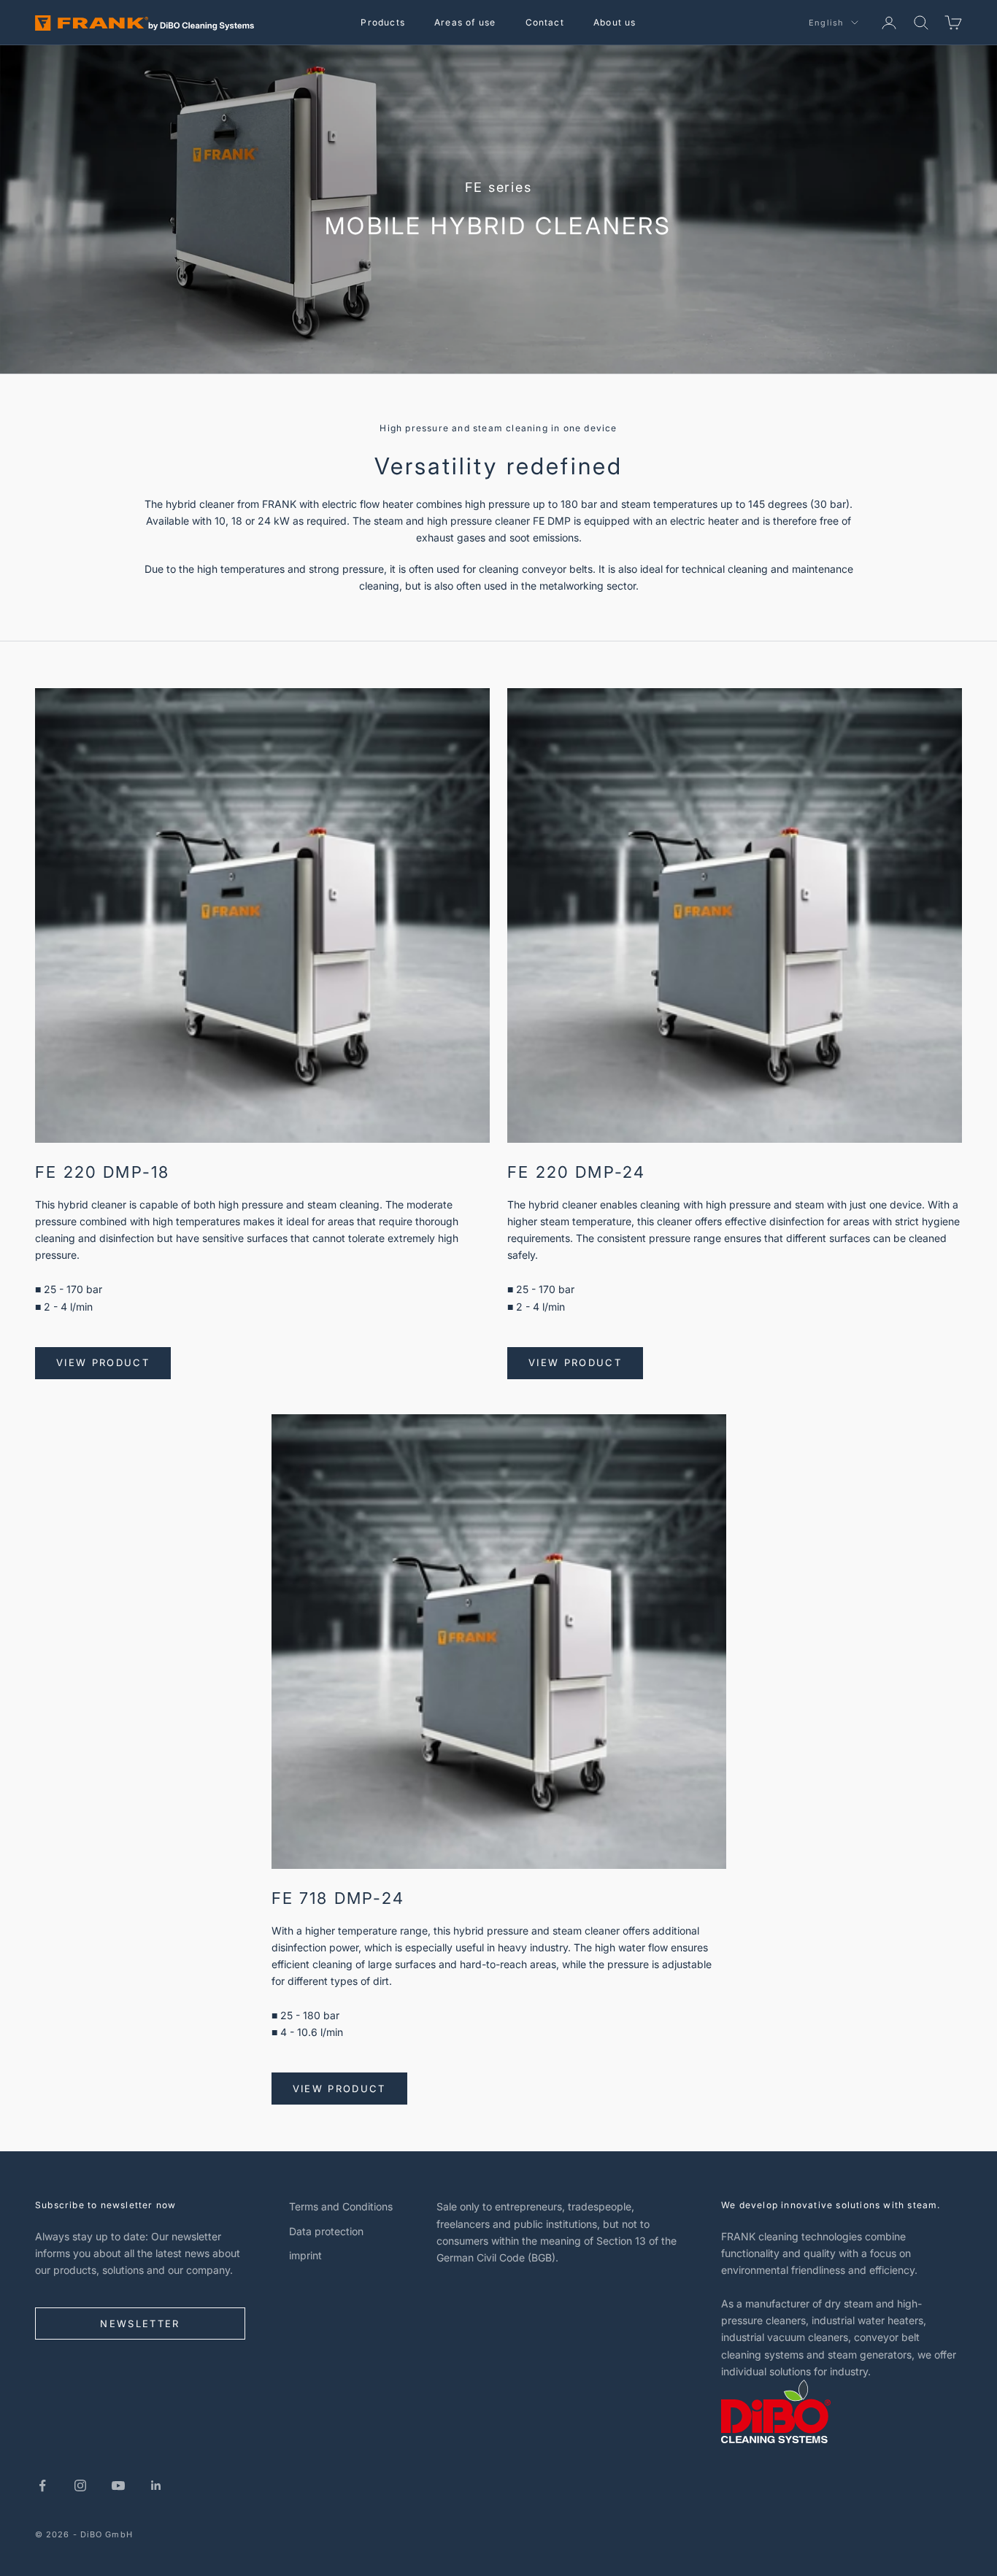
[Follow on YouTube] (118, 2486)
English (826, 23)
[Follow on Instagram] (80, 2486)
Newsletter (140, 2324)
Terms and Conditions (341, 2206)
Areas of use (465, 22)
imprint (305, 2255)
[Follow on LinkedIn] (156, 2486)
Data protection (326, 2231)
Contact (545, 22)
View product (103, 1362)
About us (615, 22)
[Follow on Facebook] (42, 2486)
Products (383, 22)
